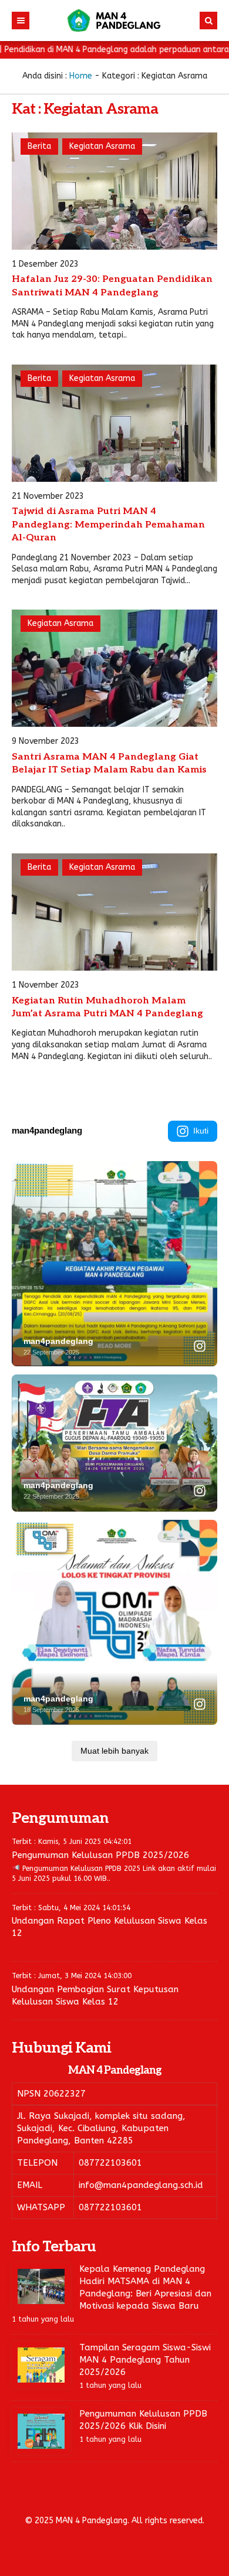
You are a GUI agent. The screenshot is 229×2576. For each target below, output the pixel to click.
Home (81, 76)
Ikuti (201, 1131)
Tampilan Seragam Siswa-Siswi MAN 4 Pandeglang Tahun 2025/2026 (145, 2360)
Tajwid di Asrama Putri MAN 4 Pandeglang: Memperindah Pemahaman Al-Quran (108, 525)
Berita (39, 146)
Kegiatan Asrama (102, 146)
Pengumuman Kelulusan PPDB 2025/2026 (100, 1855)
